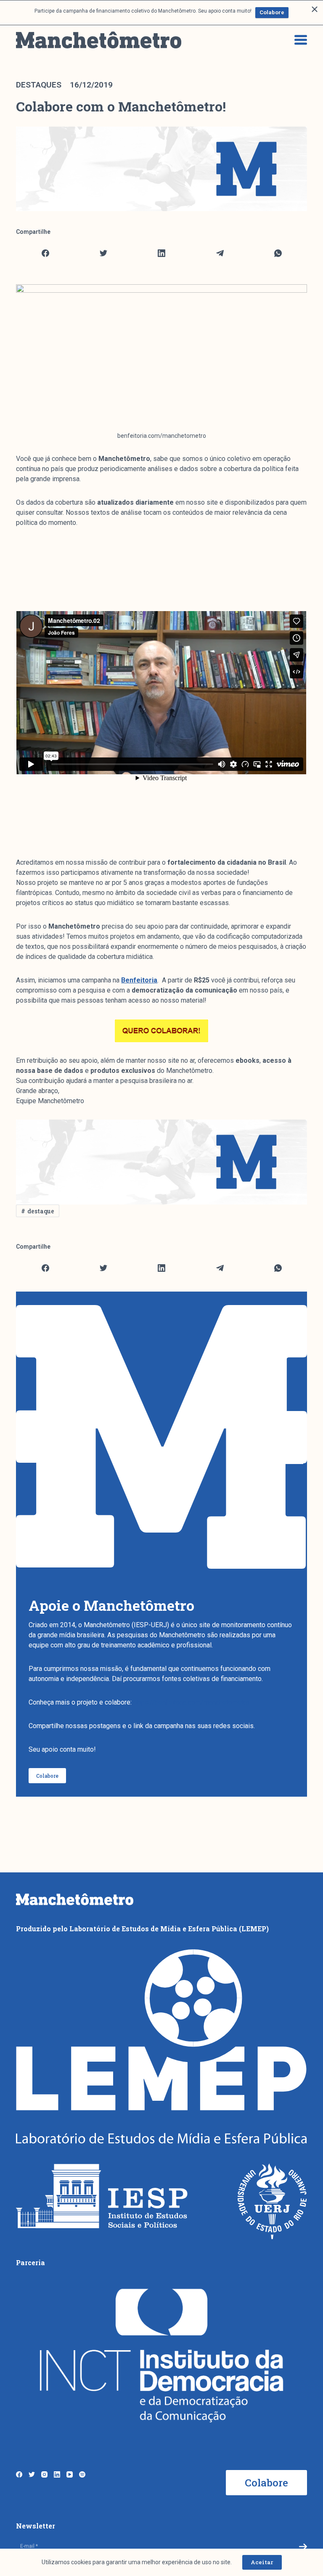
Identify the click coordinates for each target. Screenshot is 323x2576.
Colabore (272, 12)
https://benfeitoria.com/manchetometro (191, 1702)
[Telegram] (220, 253)
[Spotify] (82, 2474)
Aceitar (262, 2562)
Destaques (39, 85)
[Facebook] (45, 253)
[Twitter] (104, 253)
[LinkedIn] (162, 253)
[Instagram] (44, 2474)
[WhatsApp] (278, 253)
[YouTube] (70, 2474)
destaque (41, 1211)
